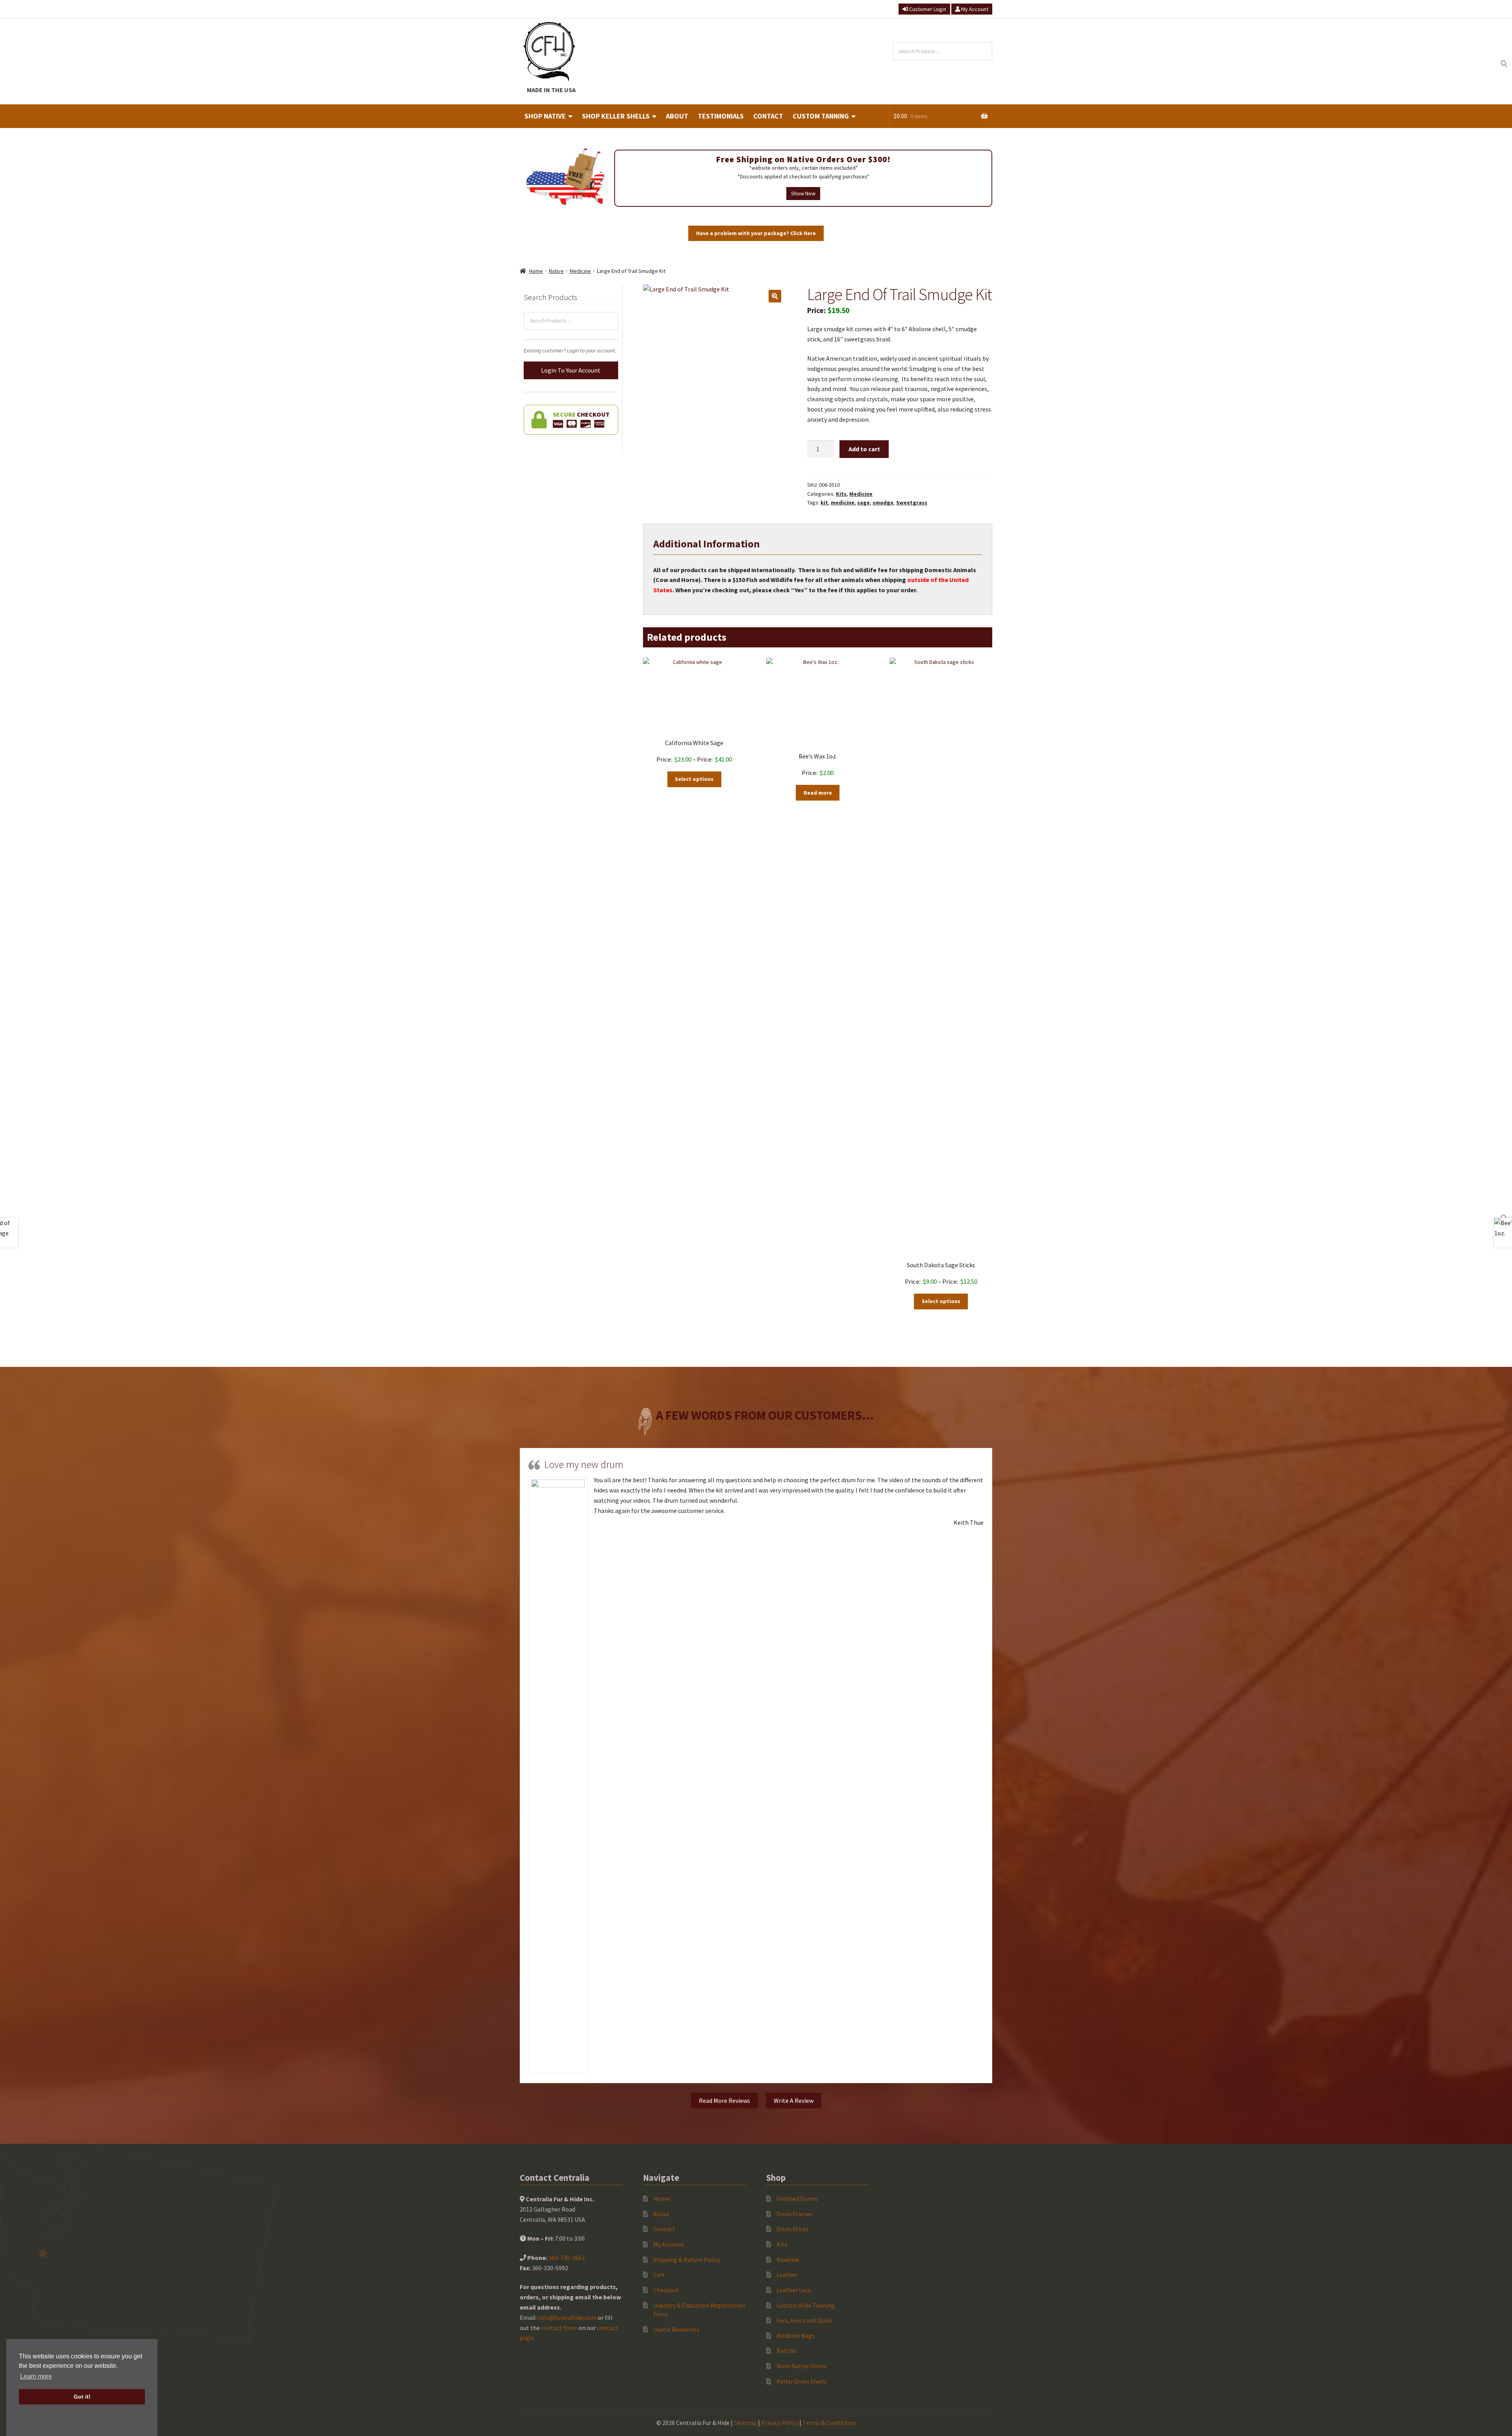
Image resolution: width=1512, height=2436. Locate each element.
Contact (768, 116)
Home (536, 271)
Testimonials (721, 116)
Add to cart (864, 449)
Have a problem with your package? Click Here (756, 233)
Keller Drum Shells (802, 2381)
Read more (818, 793)
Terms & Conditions (829, 2423)
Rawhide (788, 2260)
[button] (775, 296)
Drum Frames (795, 2214)
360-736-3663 (567, 2258)
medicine (843, 502)
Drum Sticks (793, 2229)
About (677, 116)
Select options (694, 779)
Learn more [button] (36, 2376)
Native (556, 271)
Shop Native (545, 116)
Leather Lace (794, 2290)
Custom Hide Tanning (806, 2305)
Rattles (787, 2351)
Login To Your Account (571, 370)
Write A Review (794, 2100)
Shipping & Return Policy (687, 2260)
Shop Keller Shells (616, 116)
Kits (841, 494)
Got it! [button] (82, 2397)
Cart (659, 2275)
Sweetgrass (912, 502)
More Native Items (801, 2366)
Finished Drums (797, 2199)
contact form (559, 2328)
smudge (883, 502)
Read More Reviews (724, 2100)
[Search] (1504, 64)
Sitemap (745, 2423)
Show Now (803, 193)
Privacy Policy (780, 2423)
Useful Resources (676, 2329)
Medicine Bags (796, 2336)
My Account (974, 9)
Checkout (666, 2290)
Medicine (580, 271)
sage (863, 502)
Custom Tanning (821, 116)
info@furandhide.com (567, 2317)
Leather (787, 2275)
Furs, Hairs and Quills (805, 2320)
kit (824, 502)
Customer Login (927, 9)
